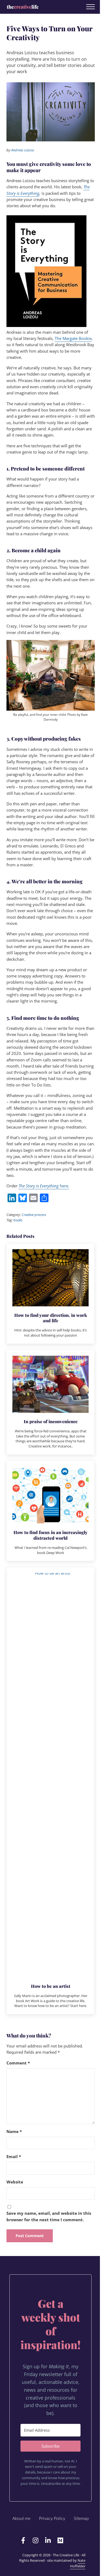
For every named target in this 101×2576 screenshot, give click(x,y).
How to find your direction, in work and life (51, 1318)
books (18, 1220)
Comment (18, 2063)
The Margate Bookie (73, 338)
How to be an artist (51, 1986)
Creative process (34, 1215)
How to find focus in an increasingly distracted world (50, 1535)
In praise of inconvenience (51, 1421)
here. (44, 1186)
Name (14, 2131)
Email (14, 2156)
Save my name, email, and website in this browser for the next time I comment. (49, 2216)
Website (15, 2182)
